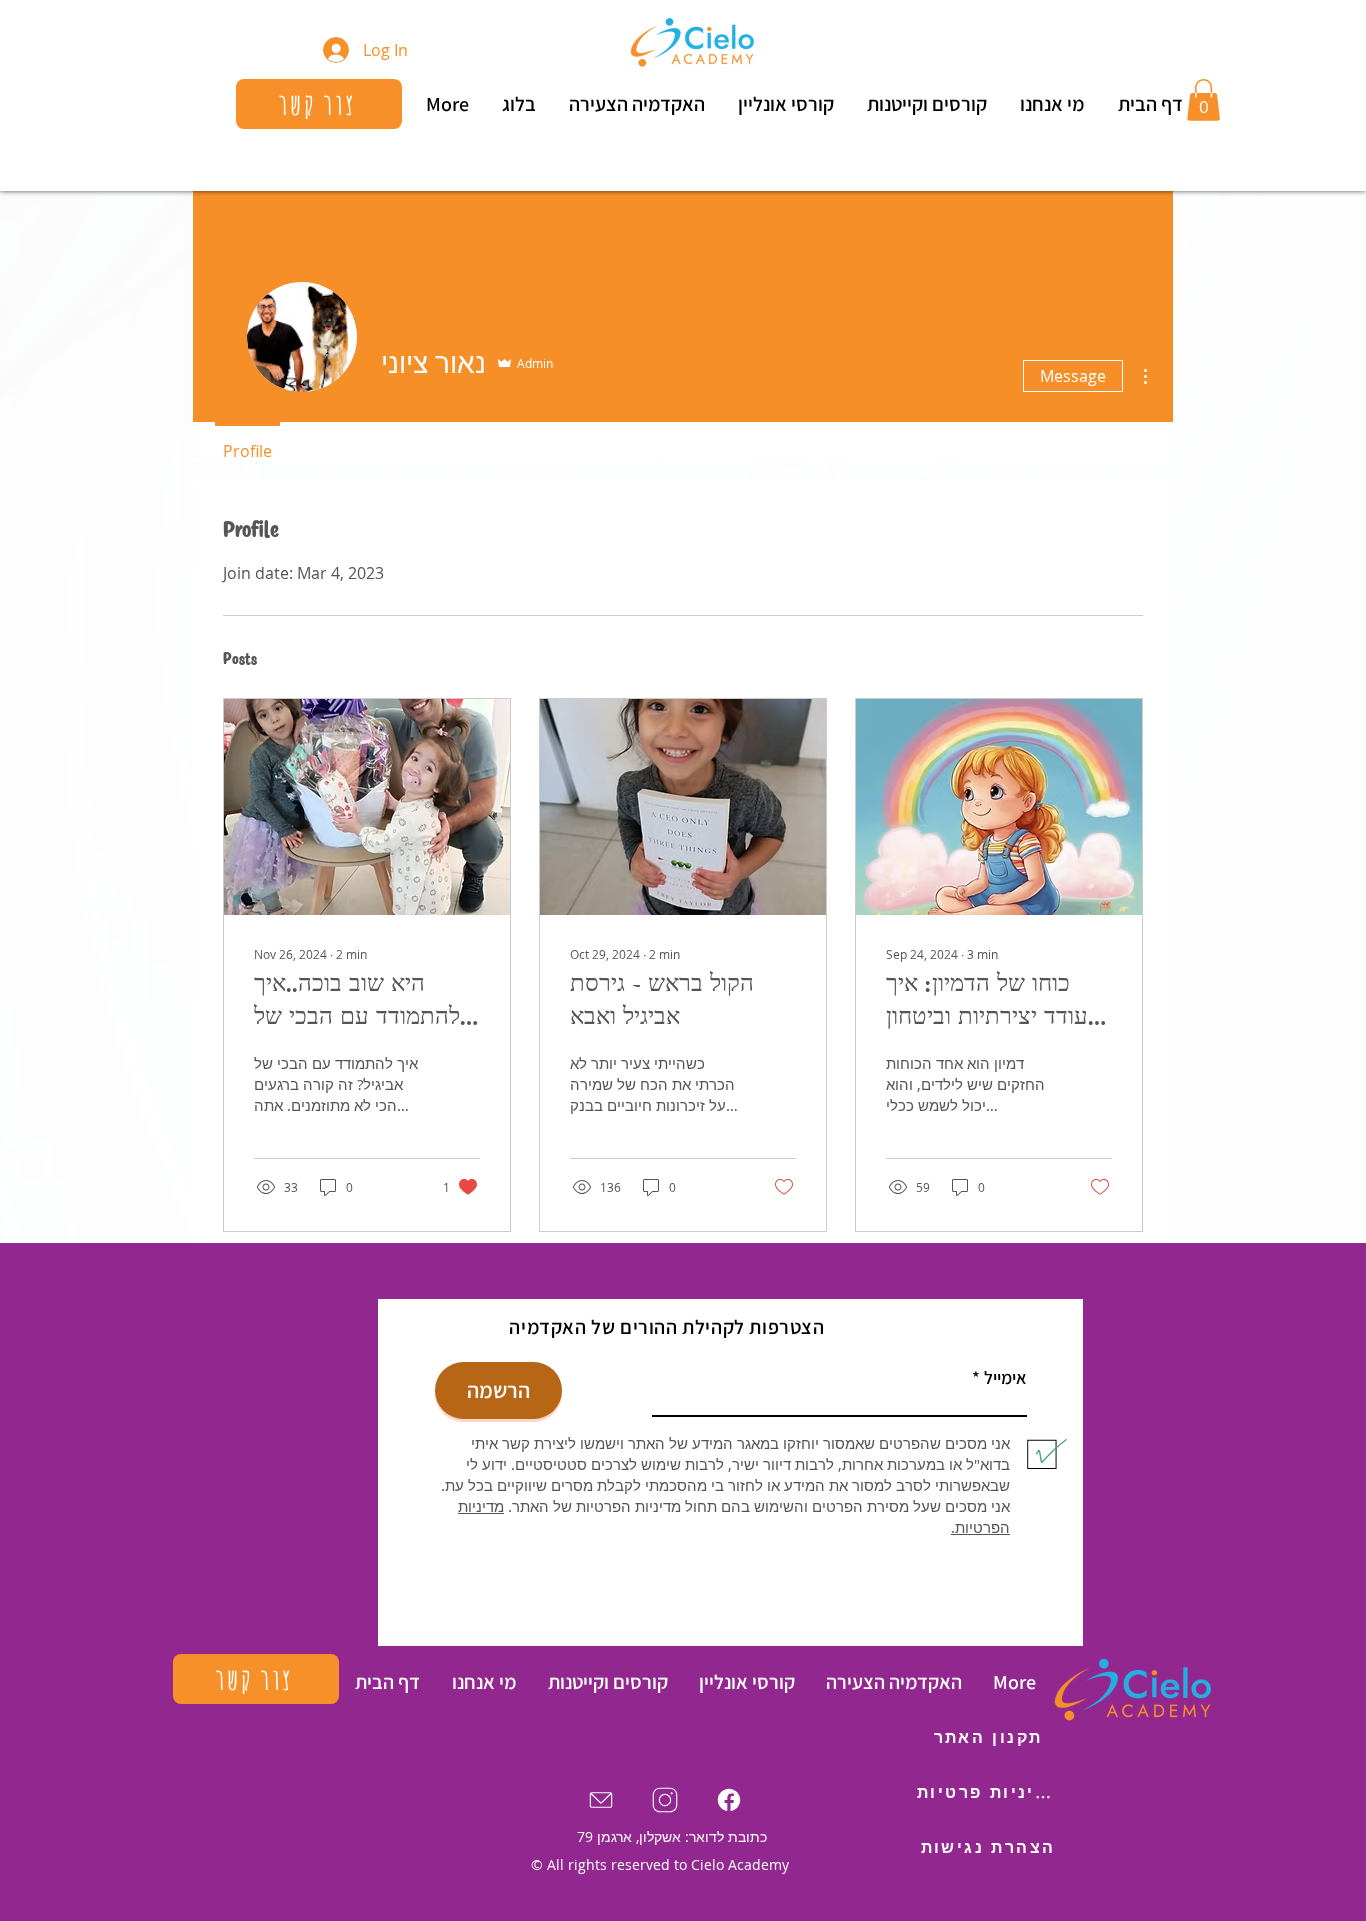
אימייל (1005, 1378)
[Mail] (601, 1799)
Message (1073, 376)
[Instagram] (665, 1799)
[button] (1203, 100)
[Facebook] (729, 1799)
